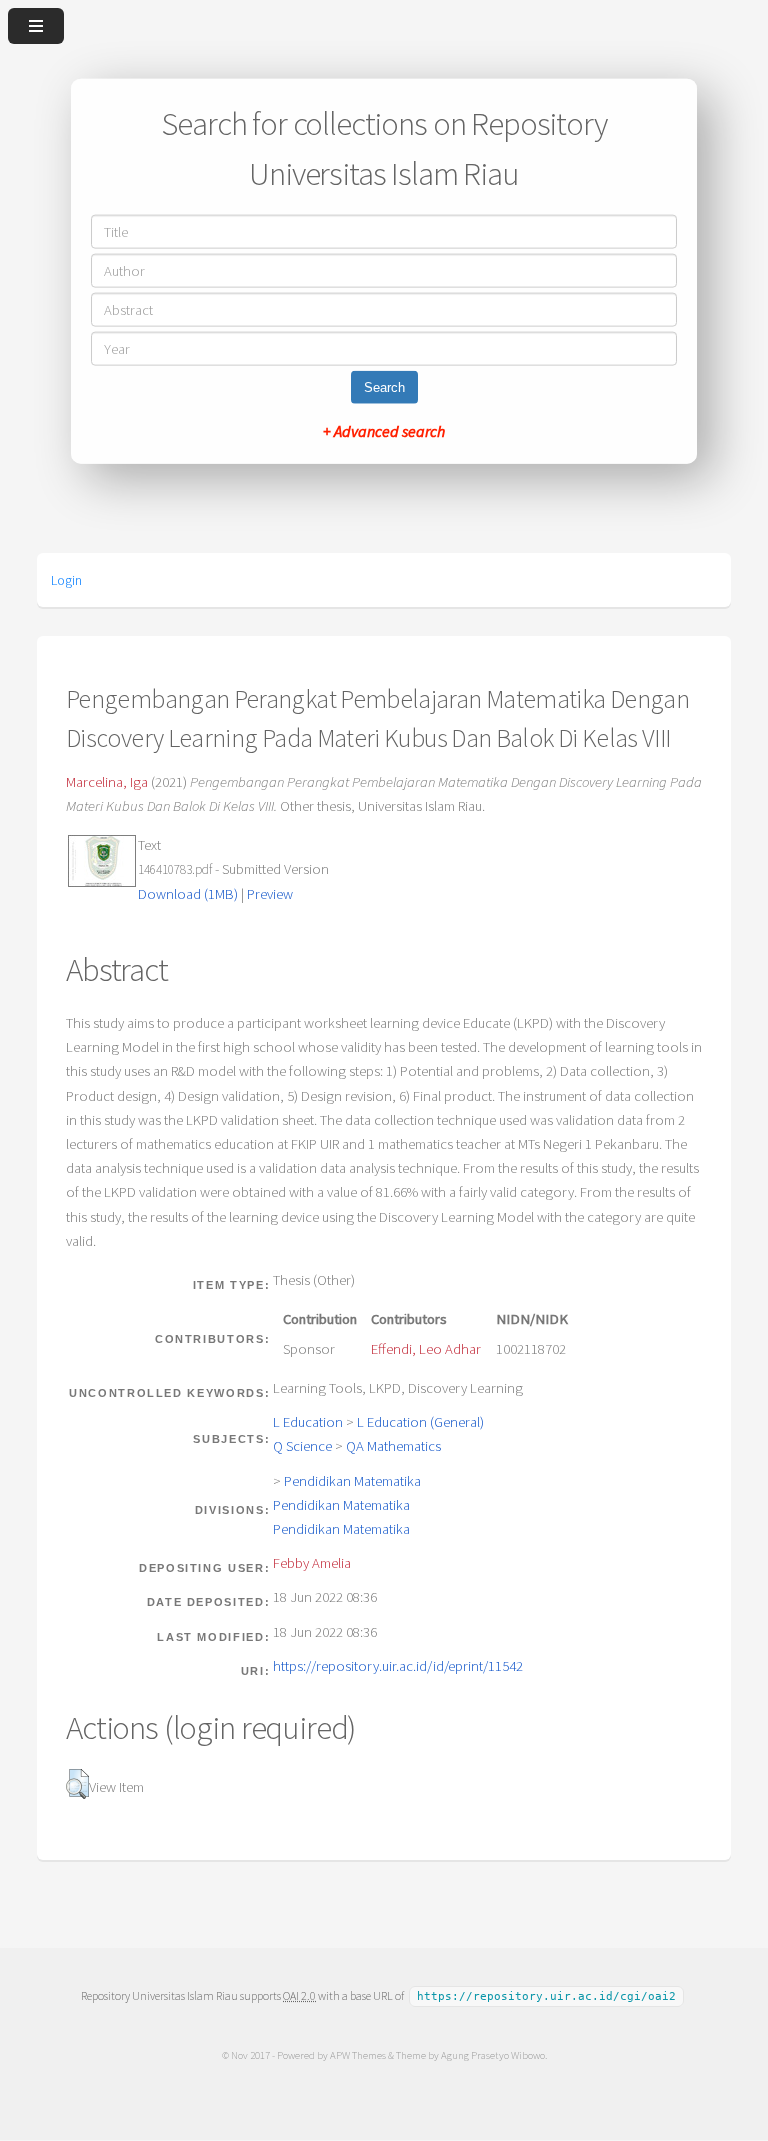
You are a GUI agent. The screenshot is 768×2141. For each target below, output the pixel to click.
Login (66, 580)
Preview (270, 894)
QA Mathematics (393, 1446)
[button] (77, 1784)
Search (384, 386)
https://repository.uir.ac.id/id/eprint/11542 (398, 1666)
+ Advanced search (384, 430)
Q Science (302, 1446)
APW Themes (358, 2055)
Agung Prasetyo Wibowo (493, 2055)
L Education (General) (420, 1422)
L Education (308, 1422)
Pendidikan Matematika (352, 1481)
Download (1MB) (188, 894)
